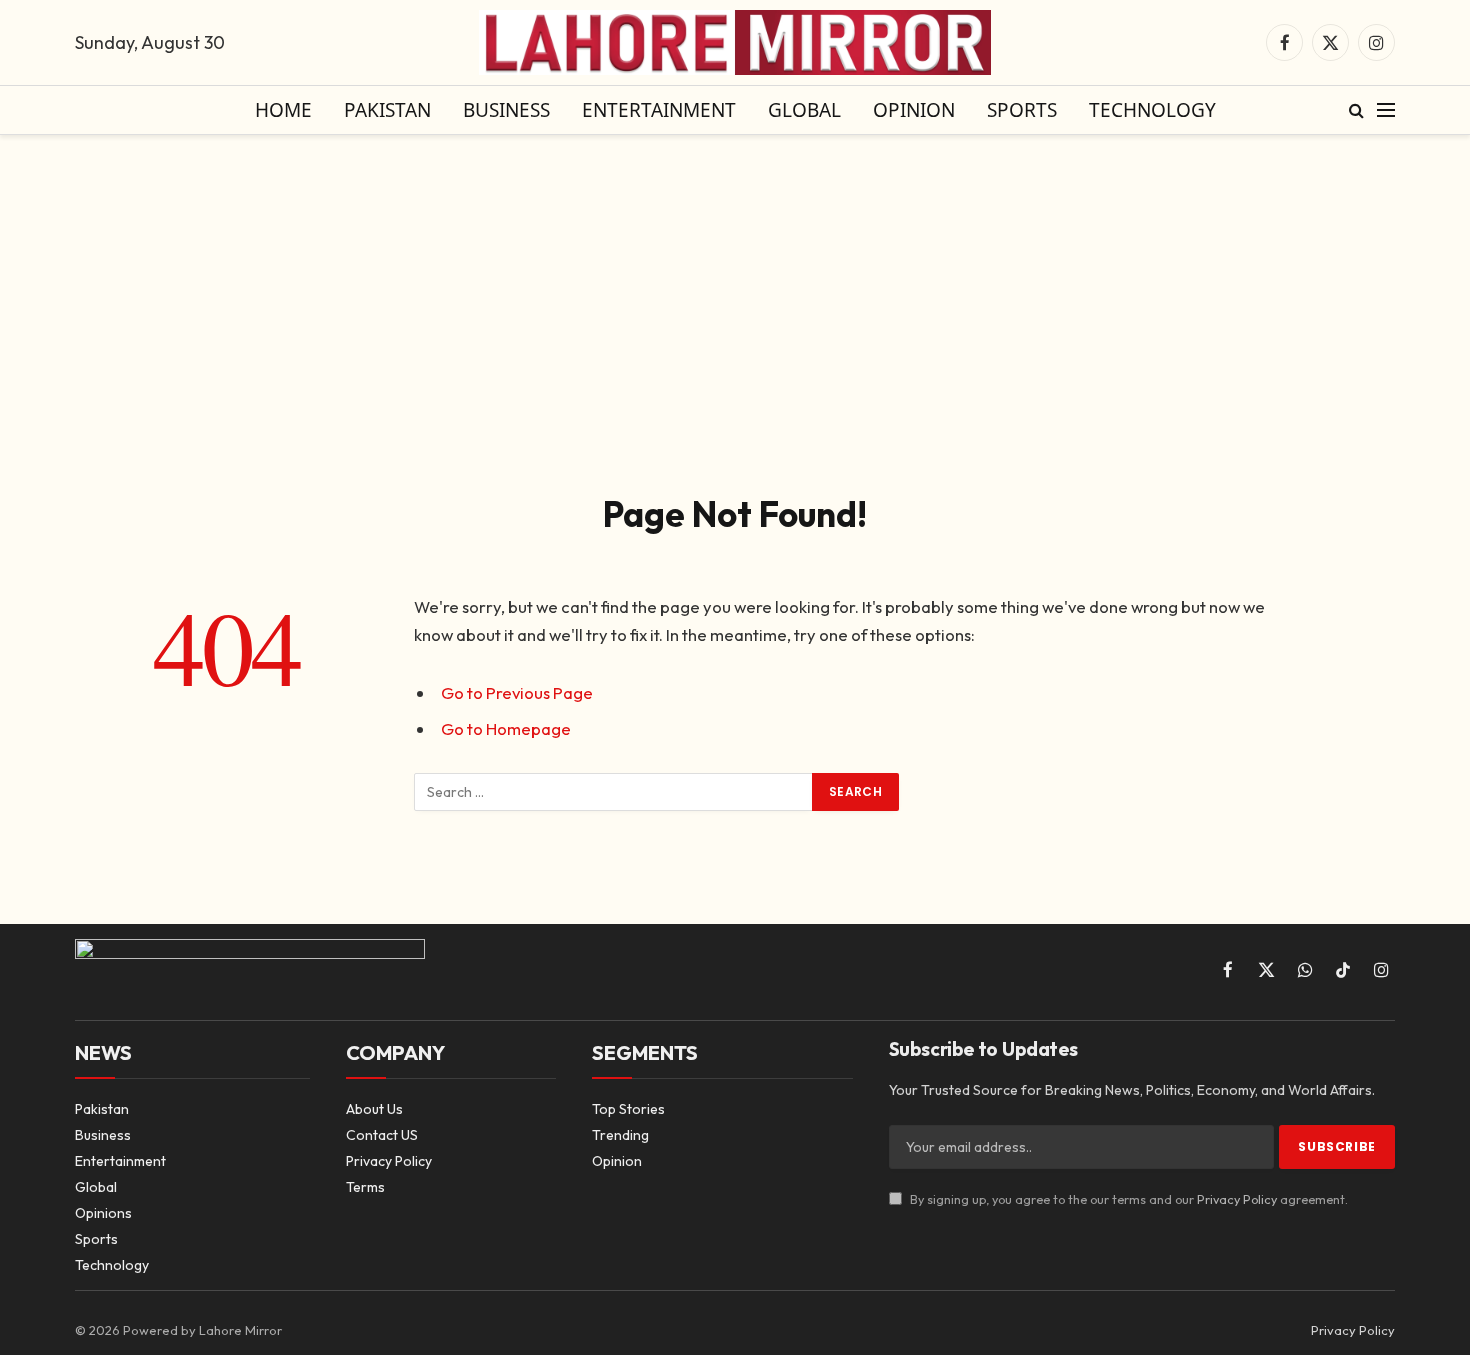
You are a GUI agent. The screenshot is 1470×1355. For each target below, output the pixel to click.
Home (283, 110)
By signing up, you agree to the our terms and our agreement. (1127, 1199)
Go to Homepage (506, 728)
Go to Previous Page (517, 692)
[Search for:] (614, 792)
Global (804, 110)
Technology (1152, 110)
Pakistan (387, 110)
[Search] (1356, 110)
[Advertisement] (735, 310)
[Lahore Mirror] (735, 42)
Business (506, 110)
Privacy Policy (1237, 1199)
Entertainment (659, 110)
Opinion (914, 110)
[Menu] (1386, 110)
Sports (1022, 110)
